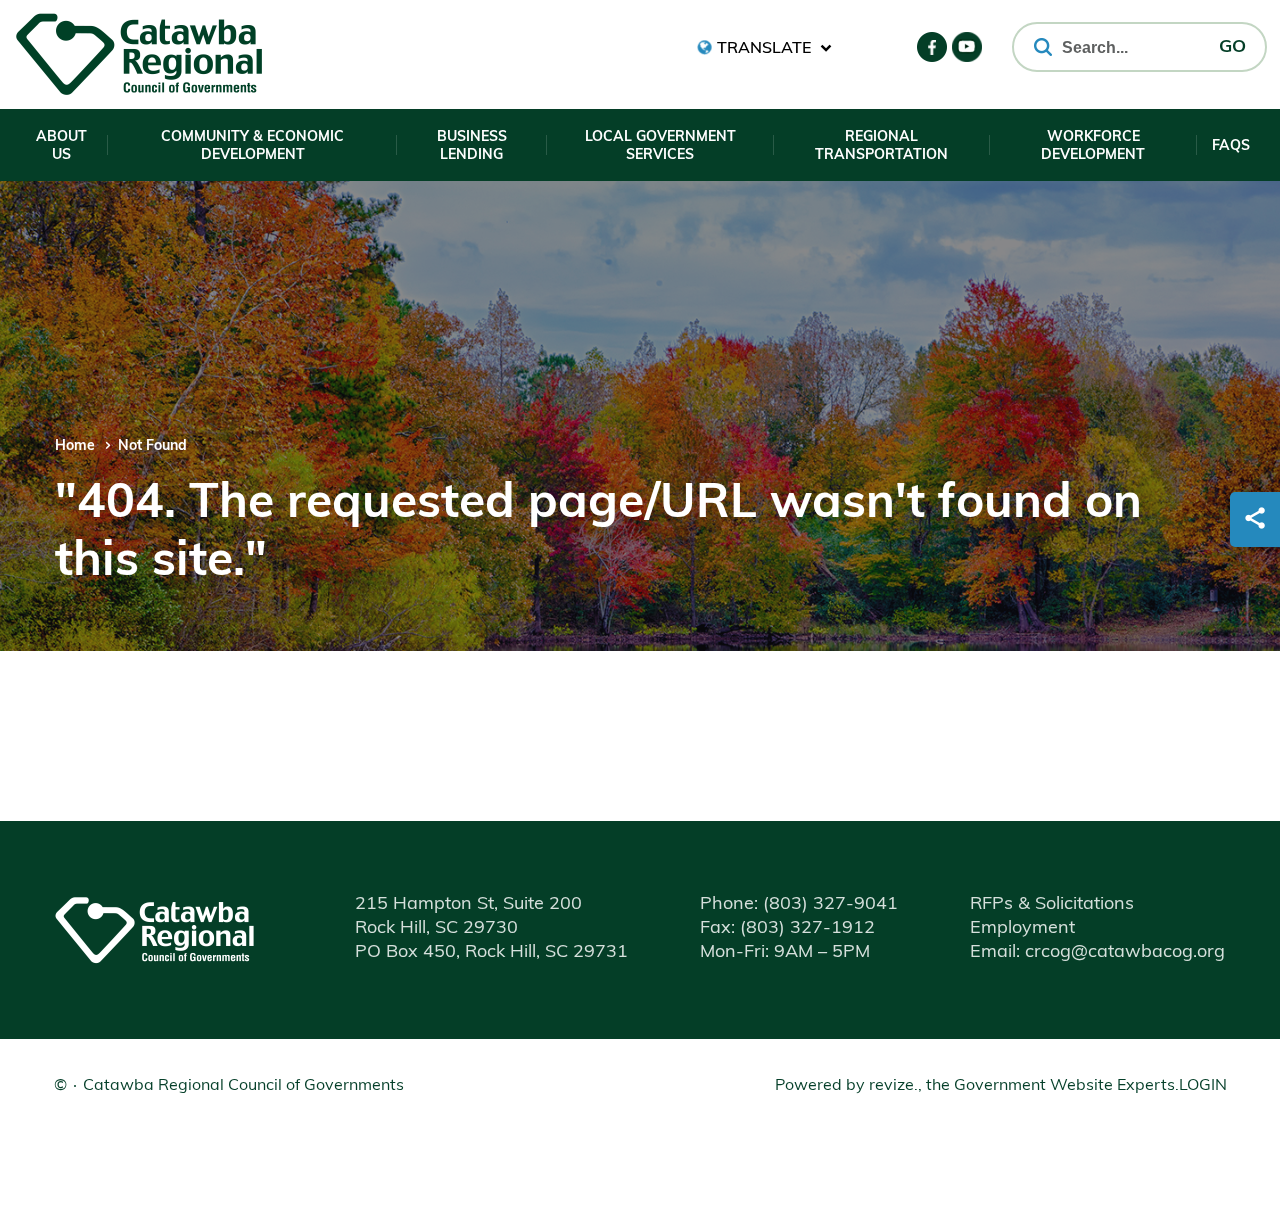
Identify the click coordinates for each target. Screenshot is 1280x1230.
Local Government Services (660, 146)
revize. (893, 1086)
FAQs (1231, 146)
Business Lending (472, 146)
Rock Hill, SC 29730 (436, 929)
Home (75, 446)
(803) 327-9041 (799, 905)
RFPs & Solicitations (1052, 905)
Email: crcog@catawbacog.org (1097, 953)
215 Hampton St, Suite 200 (468, 905)
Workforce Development (1093, 146)
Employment (1022, 929)
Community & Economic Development (252, 146)
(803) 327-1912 (787, 929)
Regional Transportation (881, 146)
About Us (61, 146)
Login (1203, 1086)
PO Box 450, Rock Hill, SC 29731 (491, 953)
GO (1232, 48)
